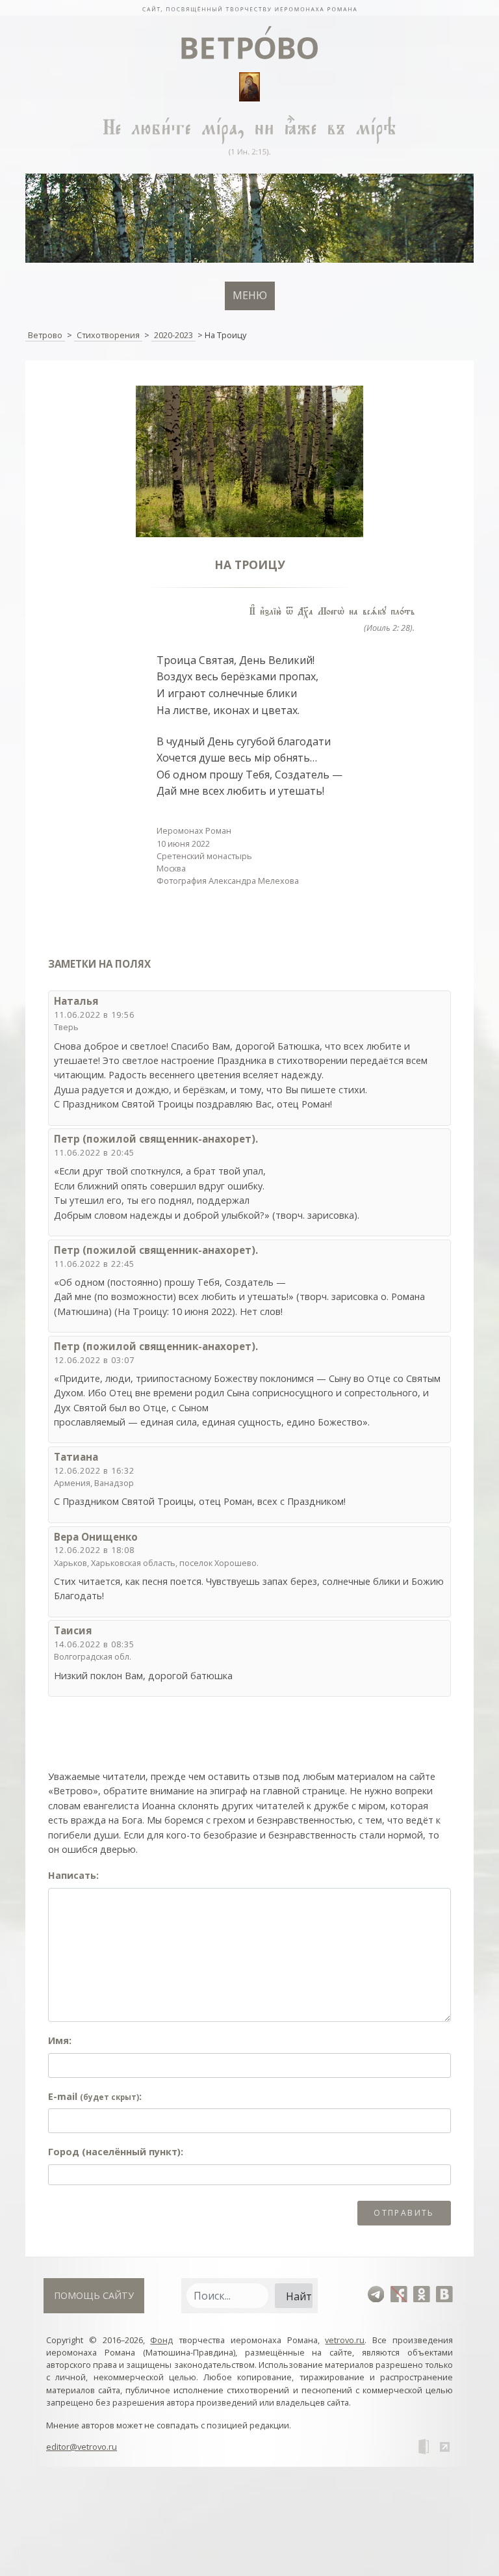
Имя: (60, 2040)
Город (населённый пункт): (116, 2152)
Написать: (73, 1875)
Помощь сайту (94, 2295)
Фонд (161, 2340)
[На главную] (249, 8)
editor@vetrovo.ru (82, 2447)
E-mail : (95, 2096)
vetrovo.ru (345, 2340)
